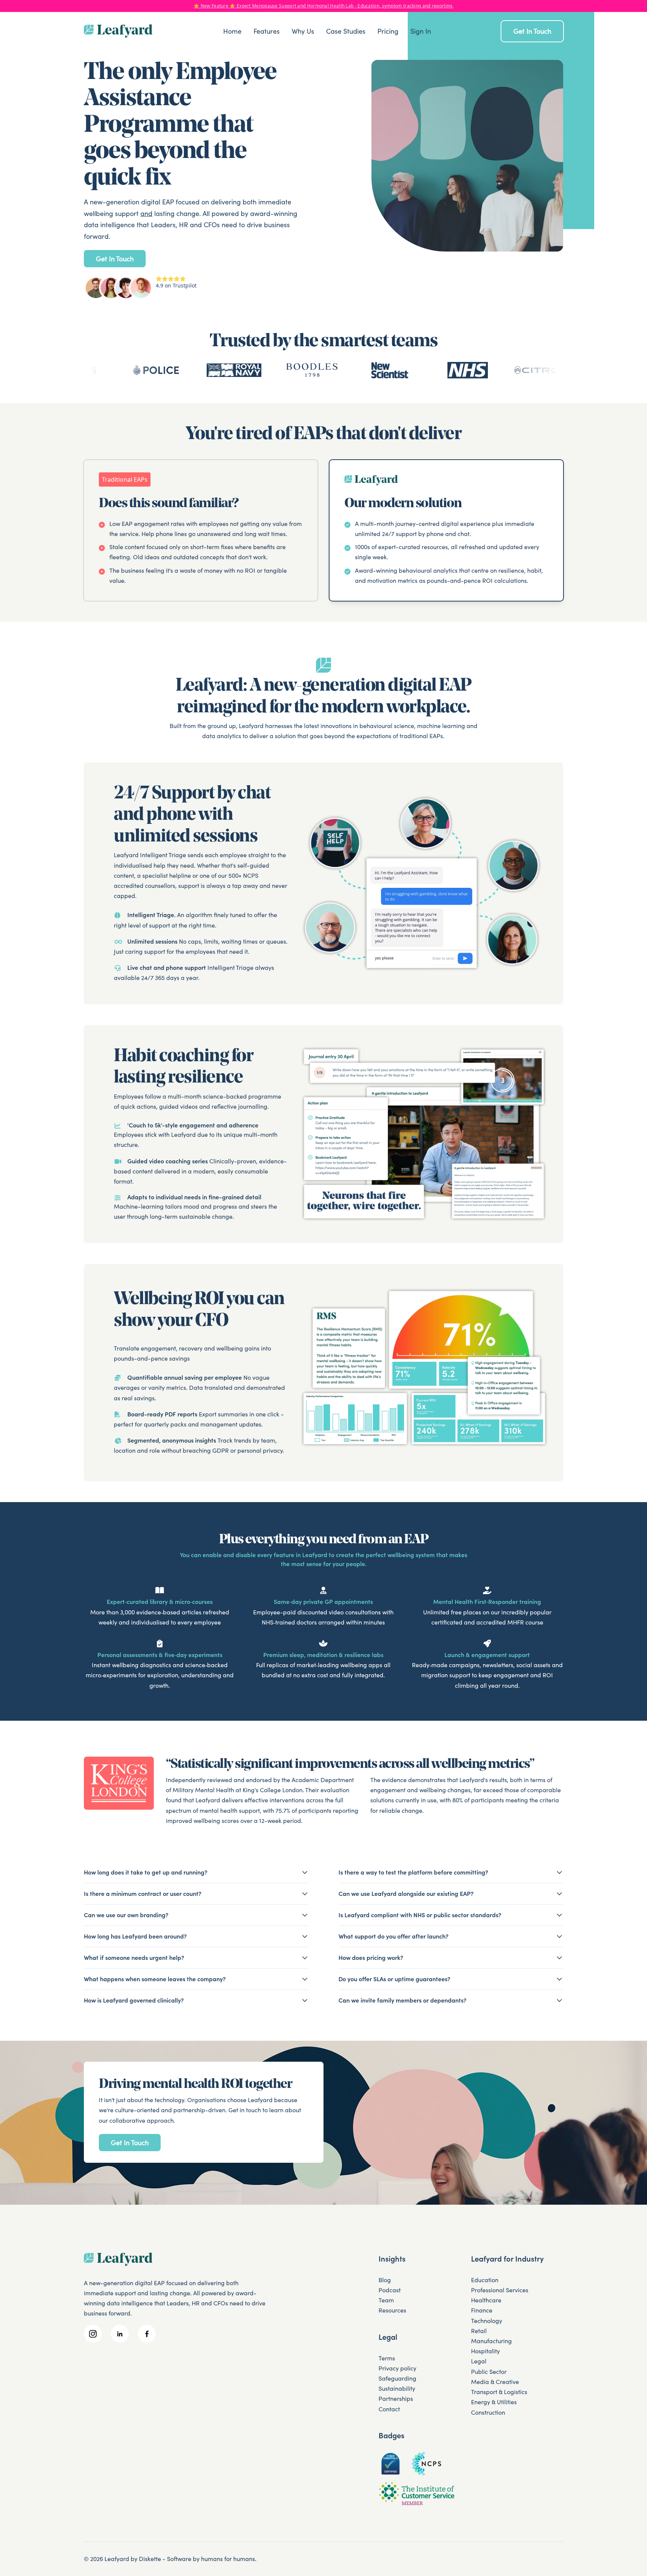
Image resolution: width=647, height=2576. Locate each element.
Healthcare (486, 2300)
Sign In (421, 31)
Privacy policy (397, 2368)
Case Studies (346, 31)
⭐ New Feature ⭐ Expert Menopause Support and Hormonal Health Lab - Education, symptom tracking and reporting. (323, 6)
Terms (387, 2358)
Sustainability (397, 2388)
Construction (488, 2412)
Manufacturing (491, 2341)
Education (485, 2280)
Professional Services (500, 2290)
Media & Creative (495, 2382)
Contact (389, 2409)
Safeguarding (397, 2378)
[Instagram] (93, 2334)
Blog (385, 2280)
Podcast (390, 2290)
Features (267, 31)
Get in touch (532, 31)
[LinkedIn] (120, 2334)
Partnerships (396, 2399)
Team (386, 2300)
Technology (487, 2321)
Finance (482, 2310)
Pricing (388, 31)
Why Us (303, 31)
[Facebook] (147, 2334)
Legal (479, 2361)
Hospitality (485, 2351)
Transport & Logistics (499, 2392)
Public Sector (489, 2372)
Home (232, 31)
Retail (479, 2331)
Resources (392, 2310)
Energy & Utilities (494, 2402)
